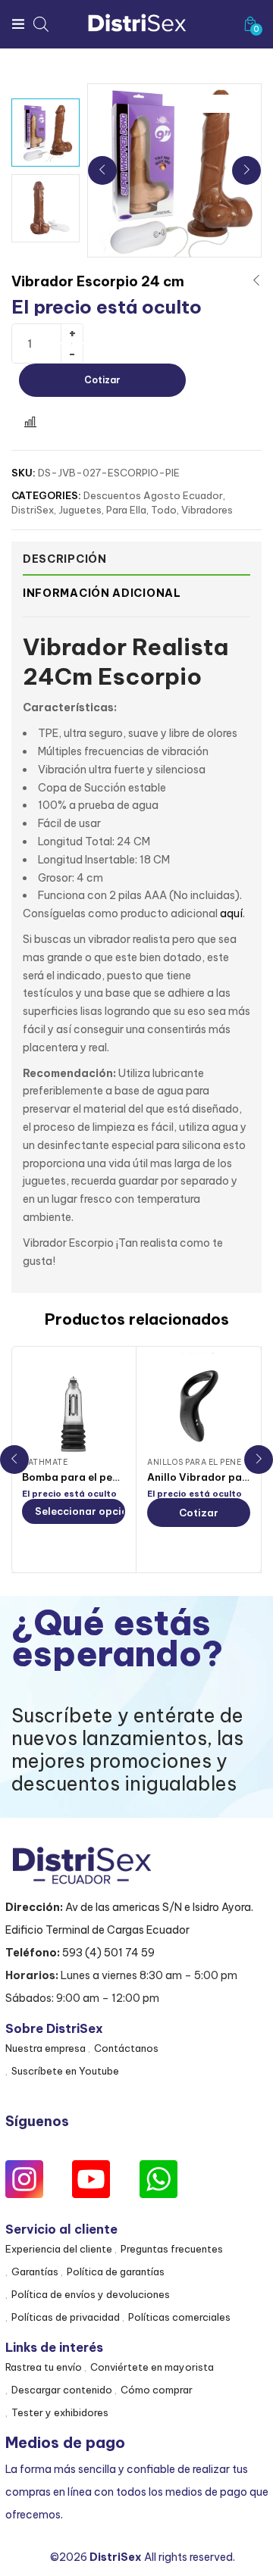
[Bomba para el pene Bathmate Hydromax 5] (74, 1404)
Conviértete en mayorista (152, 2367)
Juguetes (80, 510)
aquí (231, 913)
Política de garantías (116, 2272)
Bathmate (45, 1462)
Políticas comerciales (179, 2317)
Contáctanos (126, 2048)
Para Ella (126, 510)
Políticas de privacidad (66, 2317)
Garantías (35, 2272)
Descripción (65, 559)
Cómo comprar (157, 2390)
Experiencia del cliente (59, 2249)
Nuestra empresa (45, 2048)
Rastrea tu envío (44, 2367)
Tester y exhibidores (60, 2412)
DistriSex (33, 510)
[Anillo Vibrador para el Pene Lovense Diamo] (199, 1404)
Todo (164, 510)
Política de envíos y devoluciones (91, 2294)
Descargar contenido (62, 2390)
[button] (250, 24)
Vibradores (207, 510)
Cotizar (102, 380)
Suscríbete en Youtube (65, 2071)
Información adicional (102, 593)
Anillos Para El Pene (194, 1462)
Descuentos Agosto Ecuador (153, 495)
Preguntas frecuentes (172, 2249)
